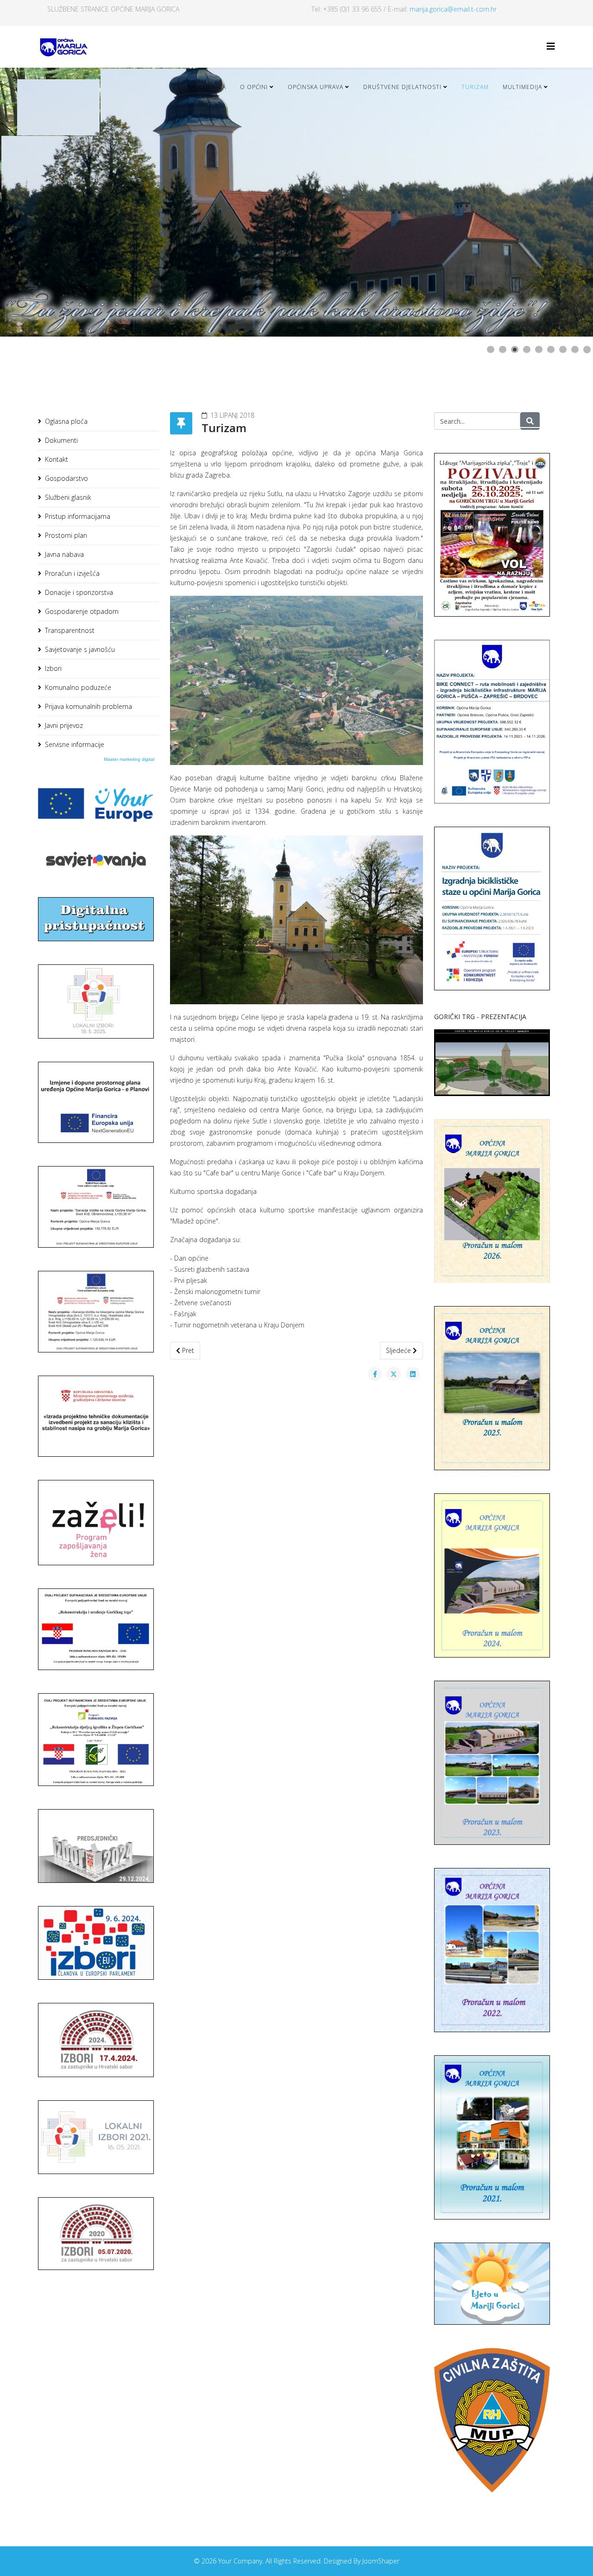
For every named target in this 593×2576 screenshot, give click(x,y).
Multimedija (522, 87)
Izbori (53, 668)
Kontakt (57, 459)
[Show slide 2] (503, 350)
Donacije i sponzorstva (79, 592)
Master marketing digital (129, 759)
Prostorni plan (66, 535)
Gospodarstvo (66, 478)
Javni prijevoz (64, 725)
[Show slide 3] (515, 350)
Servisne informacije (75, 744)
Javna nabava (64, 554)
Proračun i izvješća (72, 573)
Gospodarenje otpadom (82, 611)
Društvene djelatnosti (402, 87)
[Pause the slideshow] (565, 202)
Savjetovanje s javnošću (80, 649)
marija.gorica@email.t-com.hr (453, 9)
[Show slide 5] (539, 350)
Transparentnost (70, 630)
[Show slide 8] (575, 350)
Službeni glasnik (68, 497)
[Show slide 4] (527, 350)
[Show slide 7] (563, 350)
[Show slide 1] (491, 350)
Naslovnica (207, 87)
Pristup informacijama (78, 516)
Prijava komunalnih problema (88, 706)
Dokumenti (61, 440)
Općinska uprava (315, 87)
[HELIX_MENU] (551, 46)
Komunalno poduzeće (78, 687)
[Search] (530, 421)
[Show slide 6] (551, 350)
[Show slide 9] (587, 350)
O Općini (254, 87)
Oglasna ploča (66, 421)
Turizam (475, 87)
